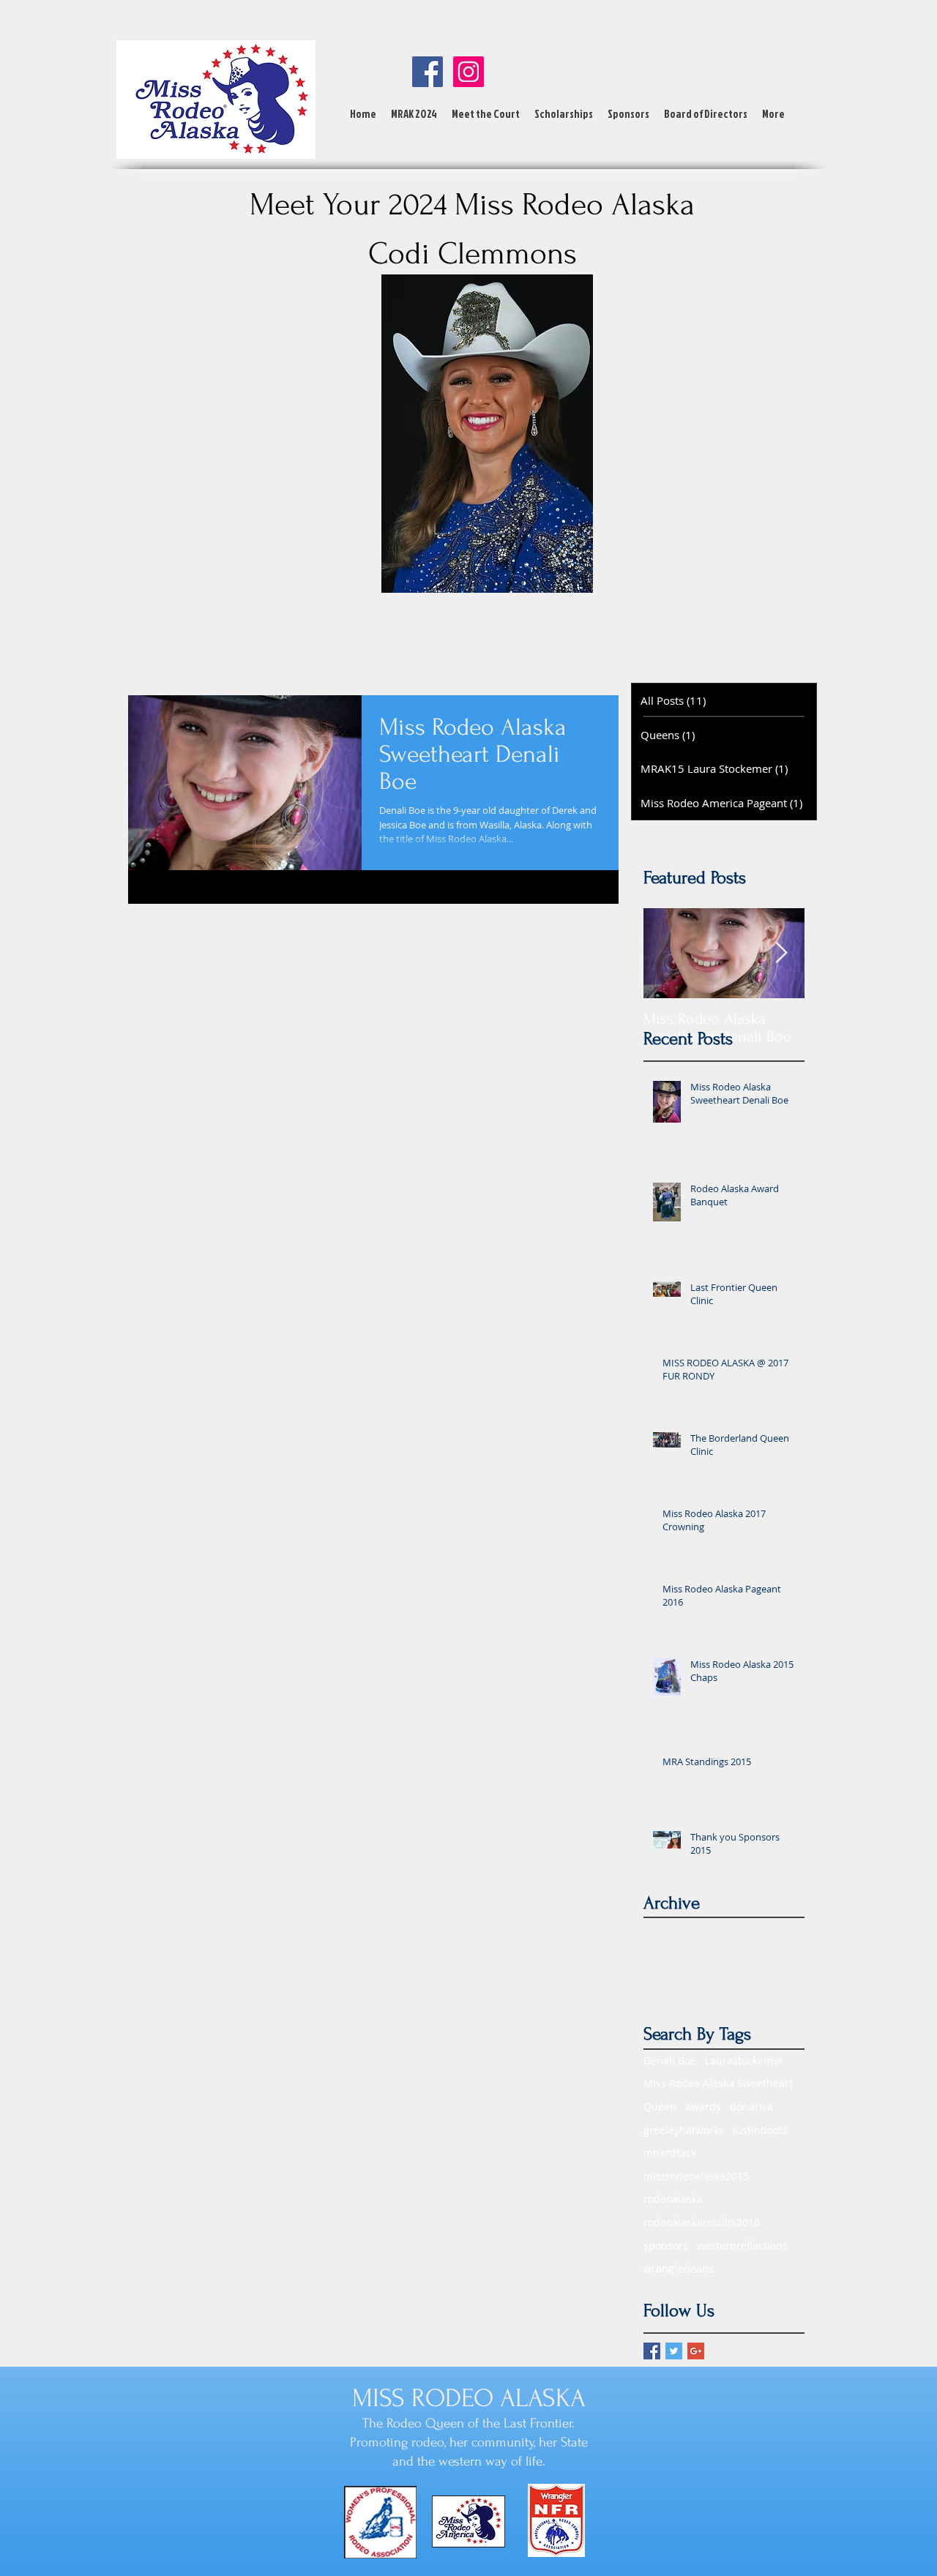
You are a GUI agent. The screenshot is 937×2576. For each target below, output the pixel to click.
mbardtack (670, 2153)
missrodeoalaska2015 (696, 2176)
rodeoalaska (673, 2199)
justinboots (760, 2130)
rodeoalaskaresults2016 (702, 2222)
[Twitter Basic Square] (674, 2351)
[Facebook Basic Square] (652, 2351)
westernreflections (742, 2246)
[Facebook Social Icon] (428, 72)
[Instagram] (468, 72)
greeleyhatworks (684, 2130)
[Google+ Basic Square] (696, 2351)
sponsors (666, 2246)
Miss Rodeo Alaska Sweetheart (718, 2083)
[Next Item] (781, 953)
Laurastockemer (744, 2060)
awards (703, 2107)
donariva (751, 2107)
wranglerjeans (679, 2268)
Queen (660, 2107)
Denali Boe (670, 2060)
